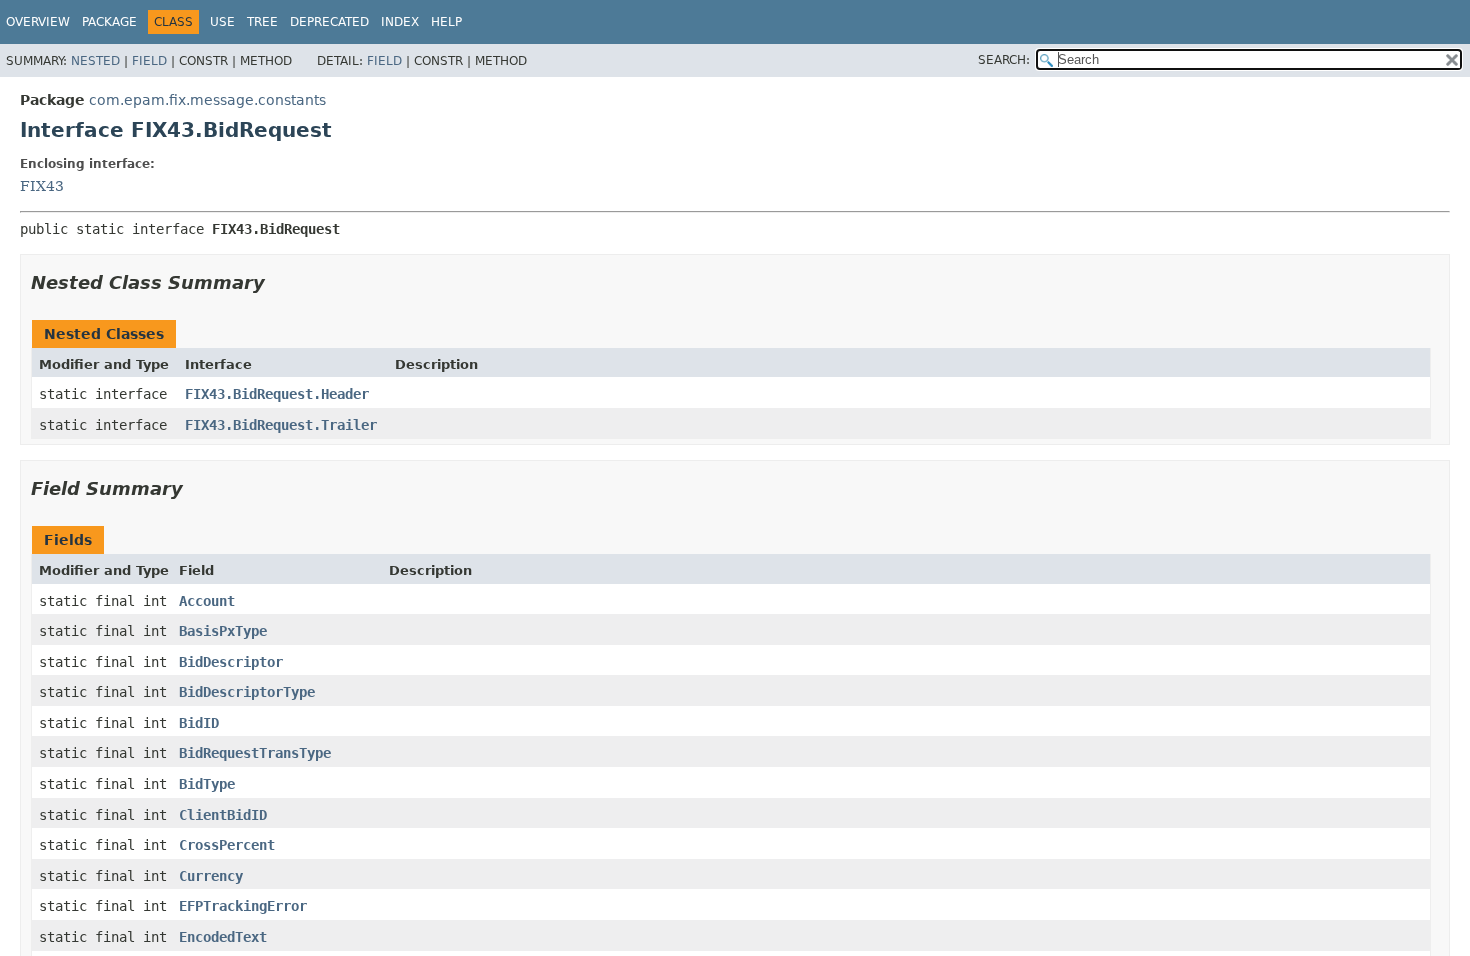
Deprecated (329, 22)
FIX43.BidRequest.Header (277, 394)
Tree (262, 22)
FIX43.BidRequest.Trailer (281, 425)
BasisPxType (223, 631)
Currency (211, 876)
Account (207, 601)
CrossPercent (227, 845)
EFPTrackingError (243, 906)
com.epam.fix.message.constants (207, 100)
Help (446, 22)
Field (149, 61)
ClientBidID (223, 815)
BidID (199, 723)
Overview (38, 22)
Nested (95, 61)
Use (222, 22)
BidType (207, 784)
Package (109, 22)
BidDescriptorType (247, 692)
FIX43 (42, 186)
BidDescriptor (231, 662)
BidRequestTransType (255, 753)
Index (400, 22)
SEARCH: (1004, 60)
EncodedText (223, 937)
